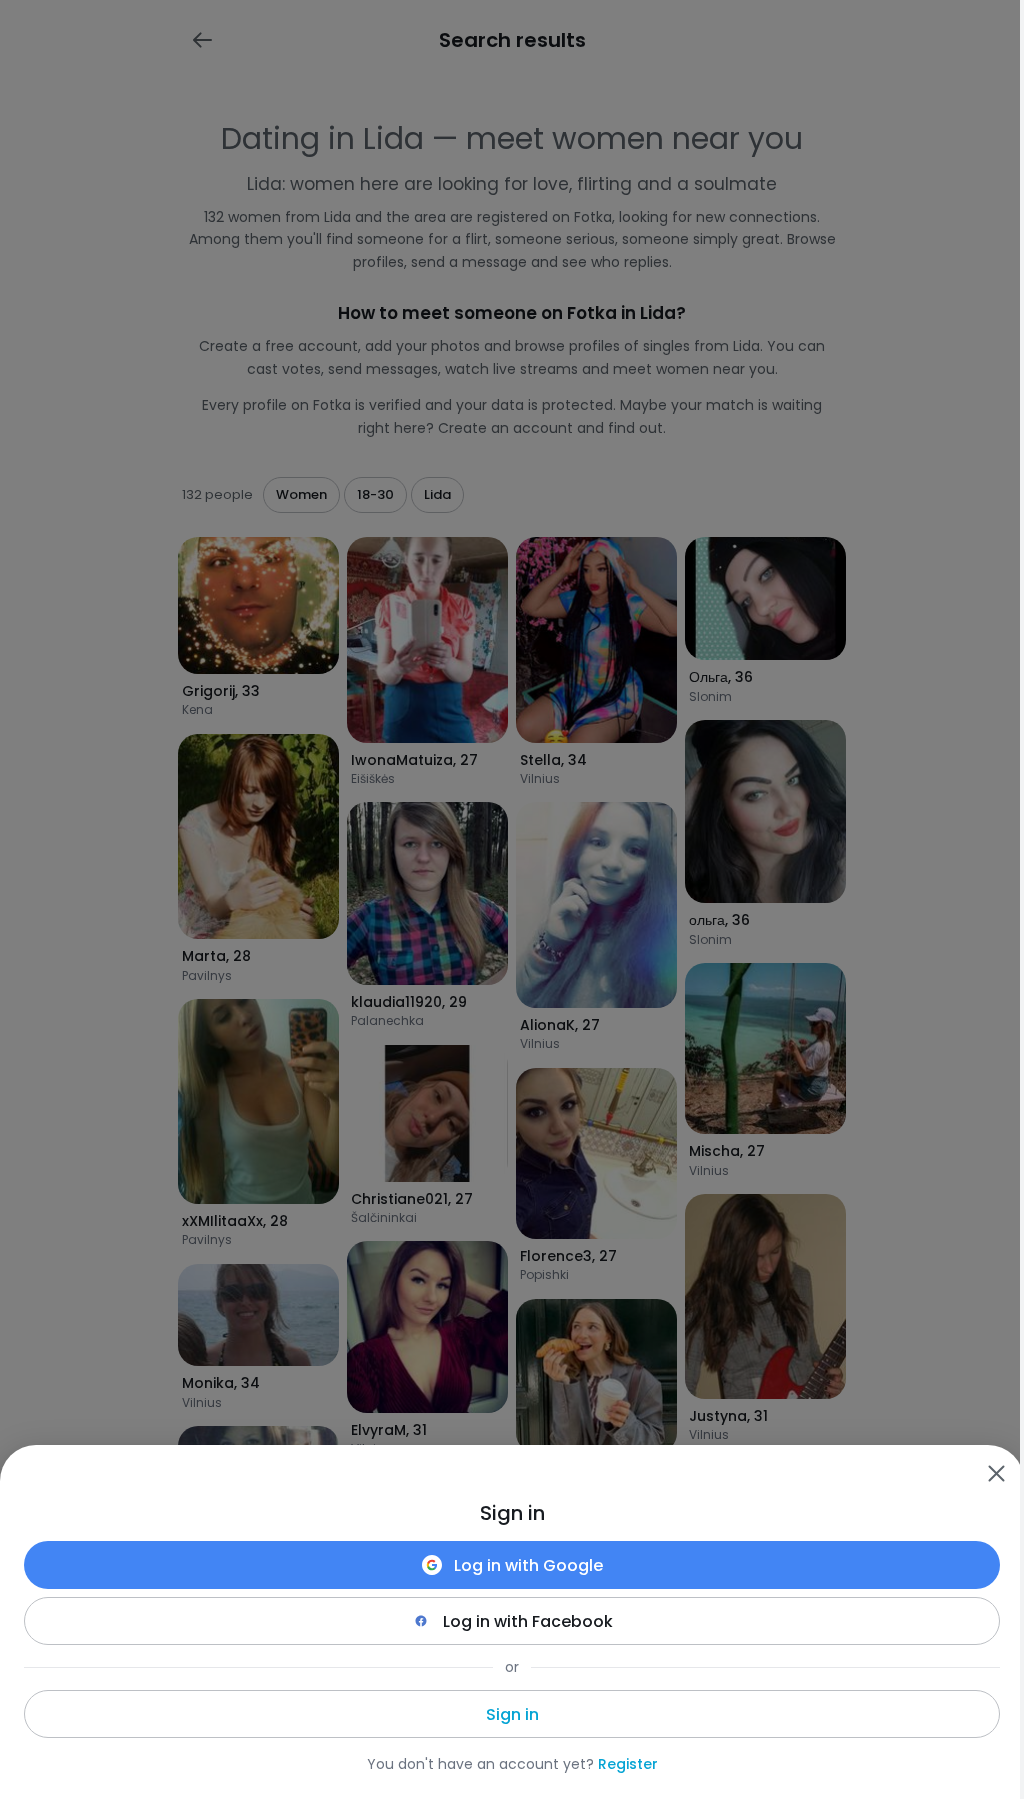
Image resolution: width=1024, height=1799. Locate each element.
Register (628, 1764)
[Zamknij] (996, 1473)
